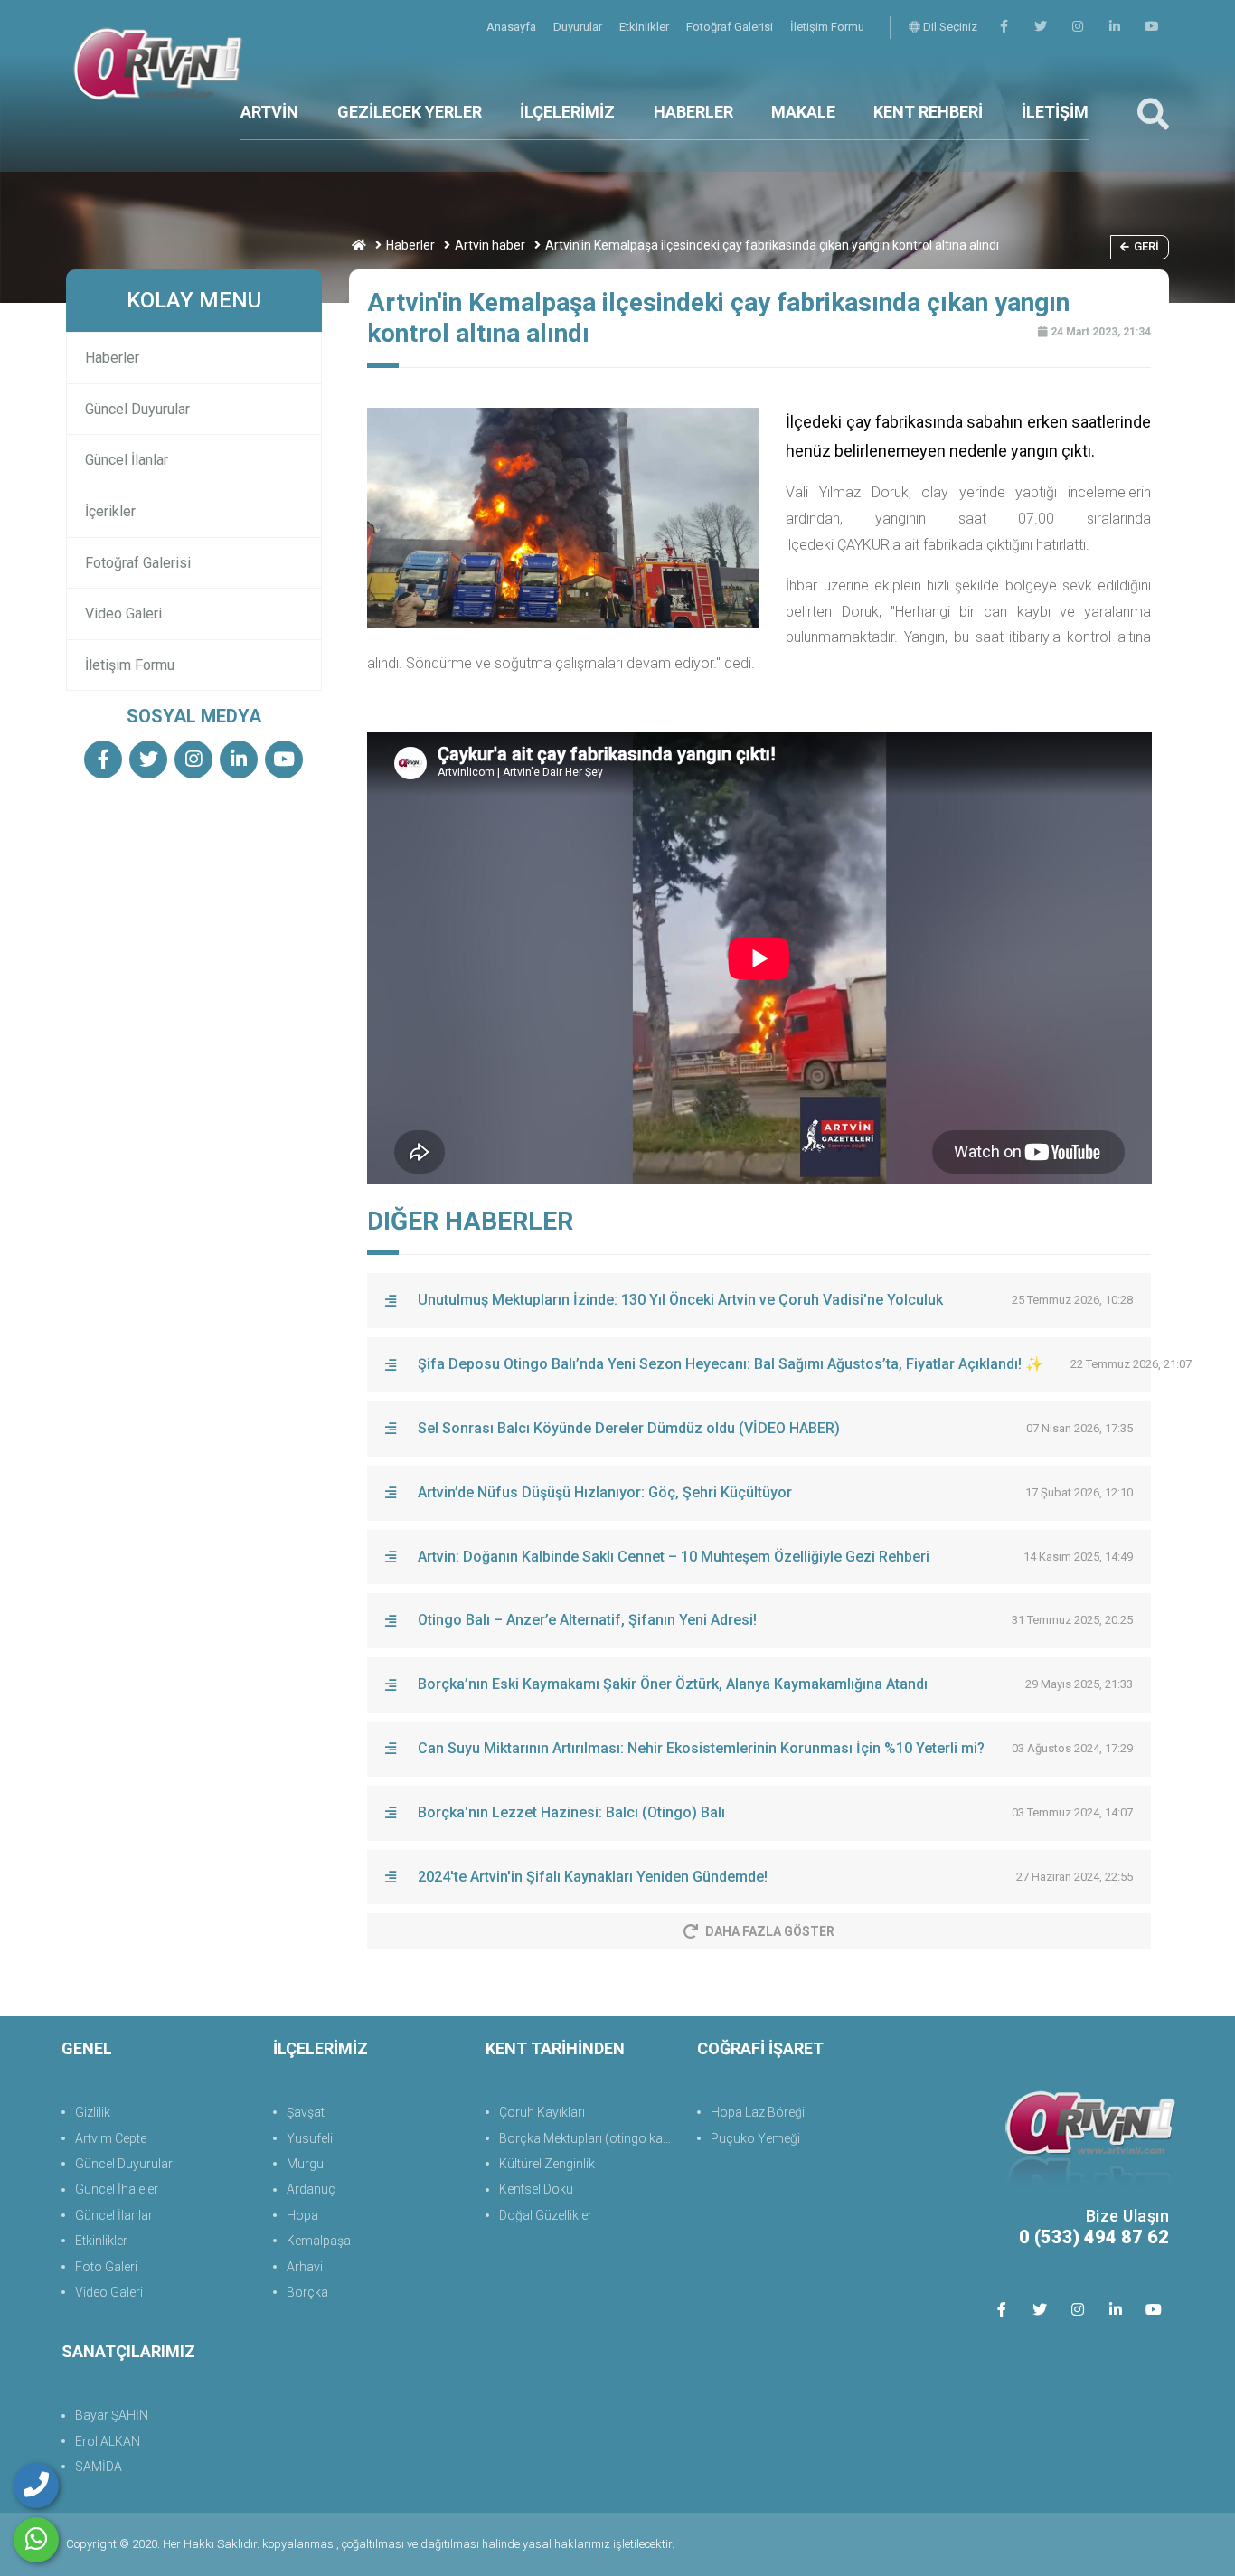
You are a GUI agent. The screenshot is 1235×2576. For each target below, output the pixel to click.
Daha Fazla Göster (770, 1931)
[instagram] (1078, 27)
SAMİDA (99, 2467)
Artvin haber (490, 245)
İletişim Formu (827, 27)
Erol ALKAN (108, 2441)
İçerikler (110, 511)
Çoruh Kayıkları (542, 2112)
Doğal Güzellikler (546, 2215)
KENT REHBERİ (928, 112)
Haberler (410, 245)
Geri (1146, 246)
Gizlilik (93, 2112)
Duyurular (579, 27)
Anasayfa (513, 27)
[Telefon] (36, 2486)
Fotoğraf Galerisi (731, 27)
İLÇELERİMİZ (567, 112)
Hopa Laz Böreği (758, 2112)
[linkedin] (1115, 27)
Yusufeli (310, 2138)
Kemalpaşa (319, 2241)
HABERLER (693, 112)
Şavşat (306, 2112)
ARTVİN (269, 112)
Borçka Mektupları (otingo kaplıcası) (589, 2138)
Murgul (306, 2164)
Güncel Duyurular (137, 409)
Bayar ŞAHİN (112, 2415)
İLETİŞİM (1055, 112)
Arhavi (305, 2267)
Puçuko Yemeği (755, 2138)
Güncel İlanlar (127, 460)
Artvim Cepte (111, 2138)
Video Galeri (123, 613)
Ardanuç (311, 2189)
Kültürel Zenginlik (547, 2164)
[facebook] (1004, 27)
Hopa (302, 2215)
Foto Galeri (106, 2267)
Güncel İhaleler (117, 2189)
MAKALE (803, 112)
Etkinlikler (646, 27)
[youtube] (1152, 27)
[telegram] (1041, 27)
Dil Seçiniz (949, 27)
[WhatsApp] (36, 2540)
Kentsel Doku (536, 2189)
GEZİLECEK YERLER (410, 112)
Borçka (307, 2292)
